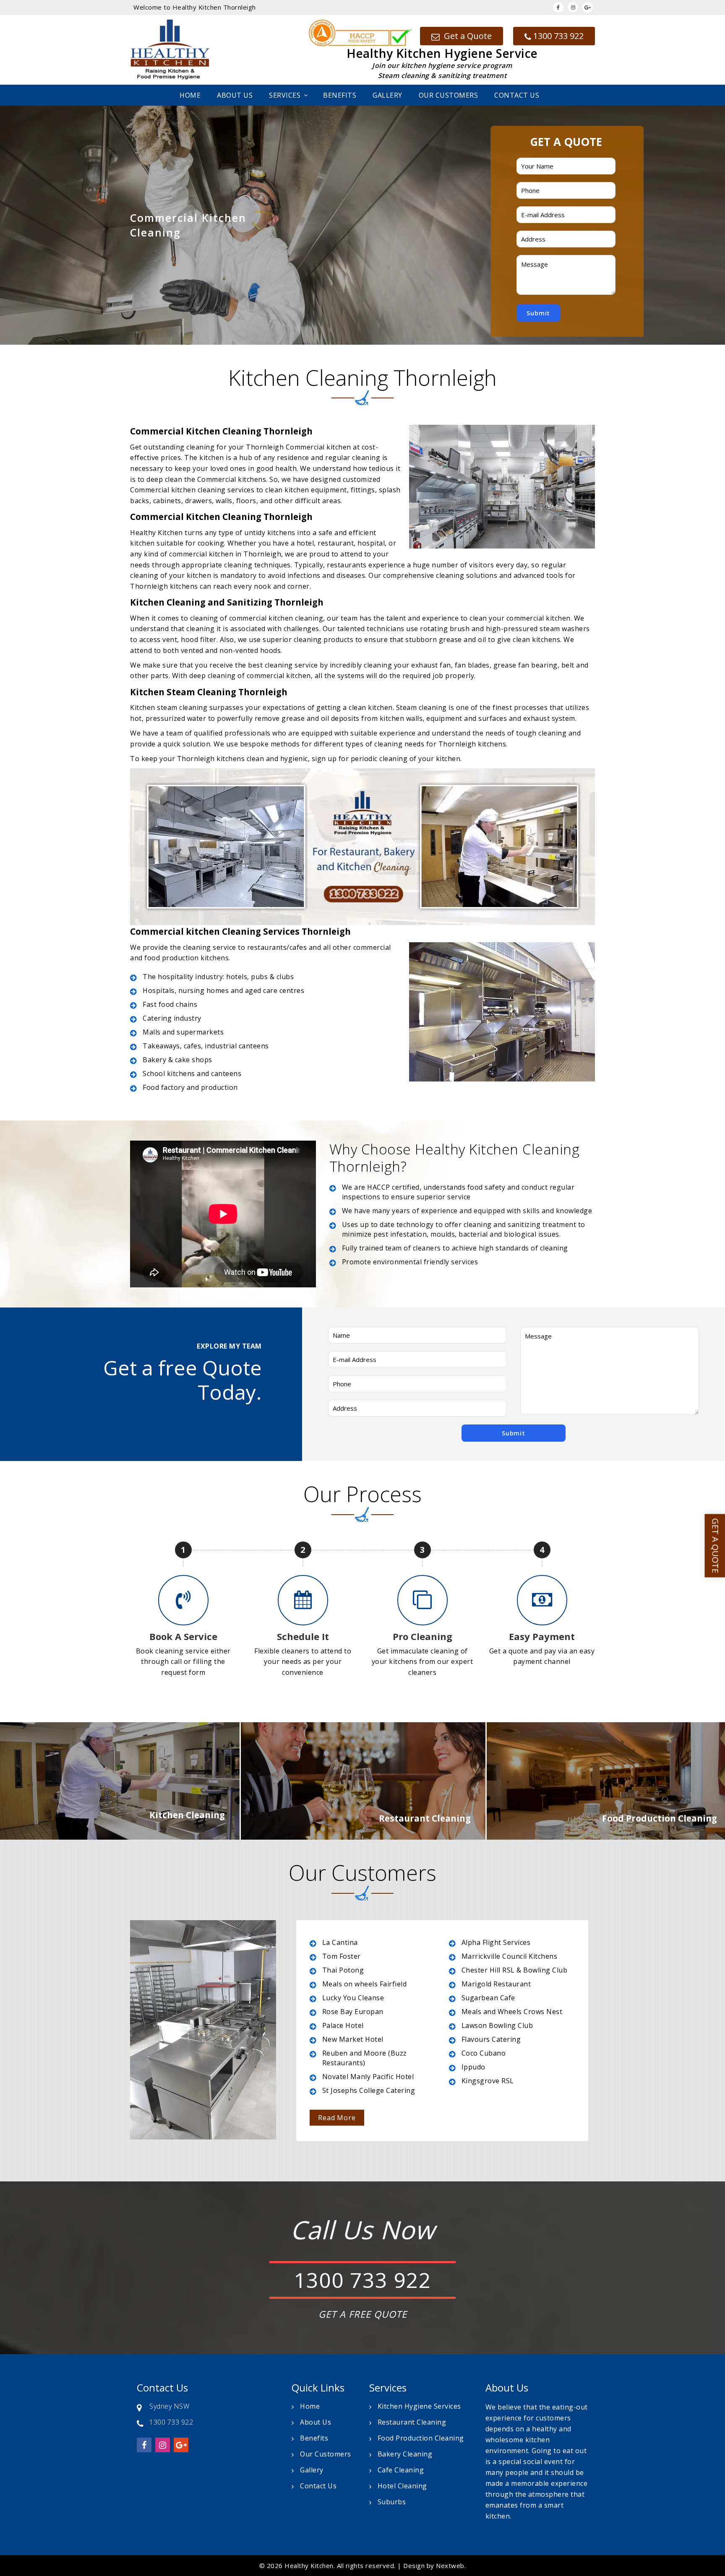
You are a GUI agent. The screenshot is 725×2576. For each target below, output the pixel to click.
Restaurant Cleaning (412, 2422)
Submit (538, 313)
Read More (337, 2118)
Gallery (387, 95)
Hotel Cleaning (402, 2486)
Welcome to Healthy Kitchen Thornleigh (195, 7)
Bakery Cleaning (405, 2454)
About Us (235, 95)
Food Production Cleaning (421, 2438)
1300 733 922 (558, 36)
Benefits (340, 95)
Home (190, 95)
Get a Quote (467, 36)
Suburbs (392, 2502)
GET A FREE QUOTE (363, 2314)
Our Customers (449, 95)
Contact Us (517, 95)
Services (285, 95)
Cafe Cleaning (401, 2470)
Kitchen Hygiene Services (419, 2406)
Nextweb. (451, 2566)
